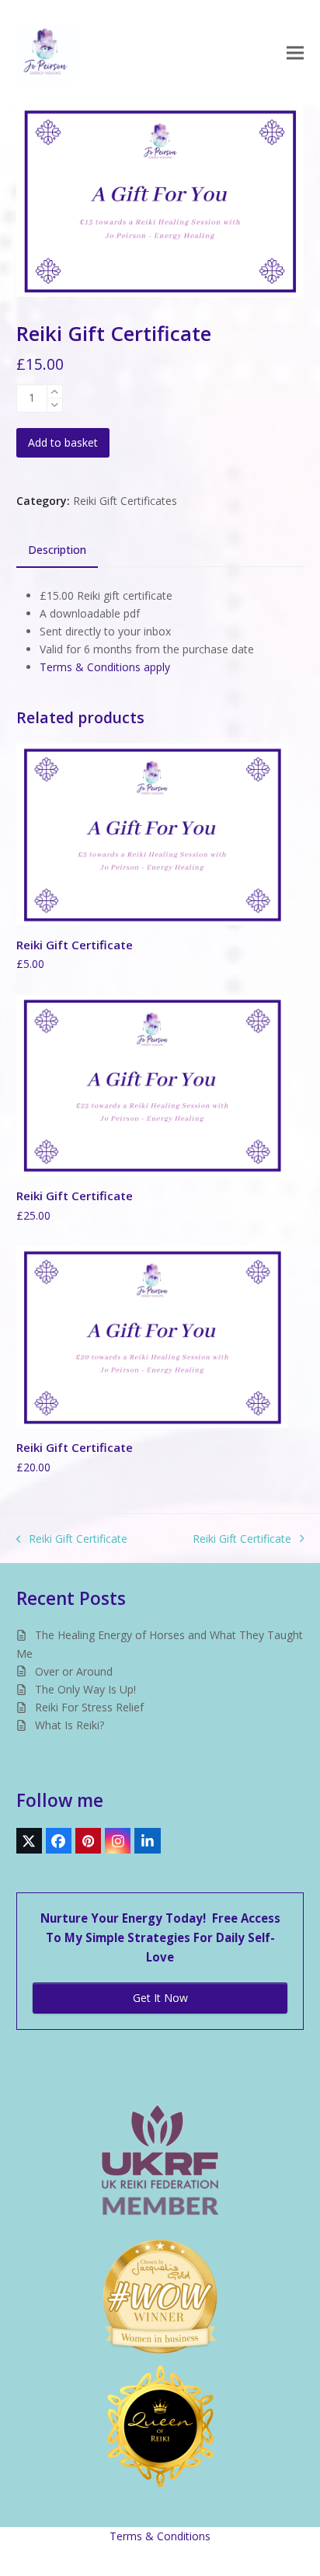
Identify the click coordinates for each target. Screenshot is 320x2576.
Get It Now (160, 1998)
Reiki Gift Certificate (72, 1539)
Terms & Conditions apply (105, 667)
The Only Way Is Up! (85, 1689)
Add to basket (63, 442)
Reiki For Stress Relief (89, 1707)
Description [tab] (57, 550)
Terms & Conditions (160, 2536)
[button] (295, 52)
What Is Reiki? (70, 1725)
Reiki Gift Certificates (125, 501)
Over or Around (74, 1671)
